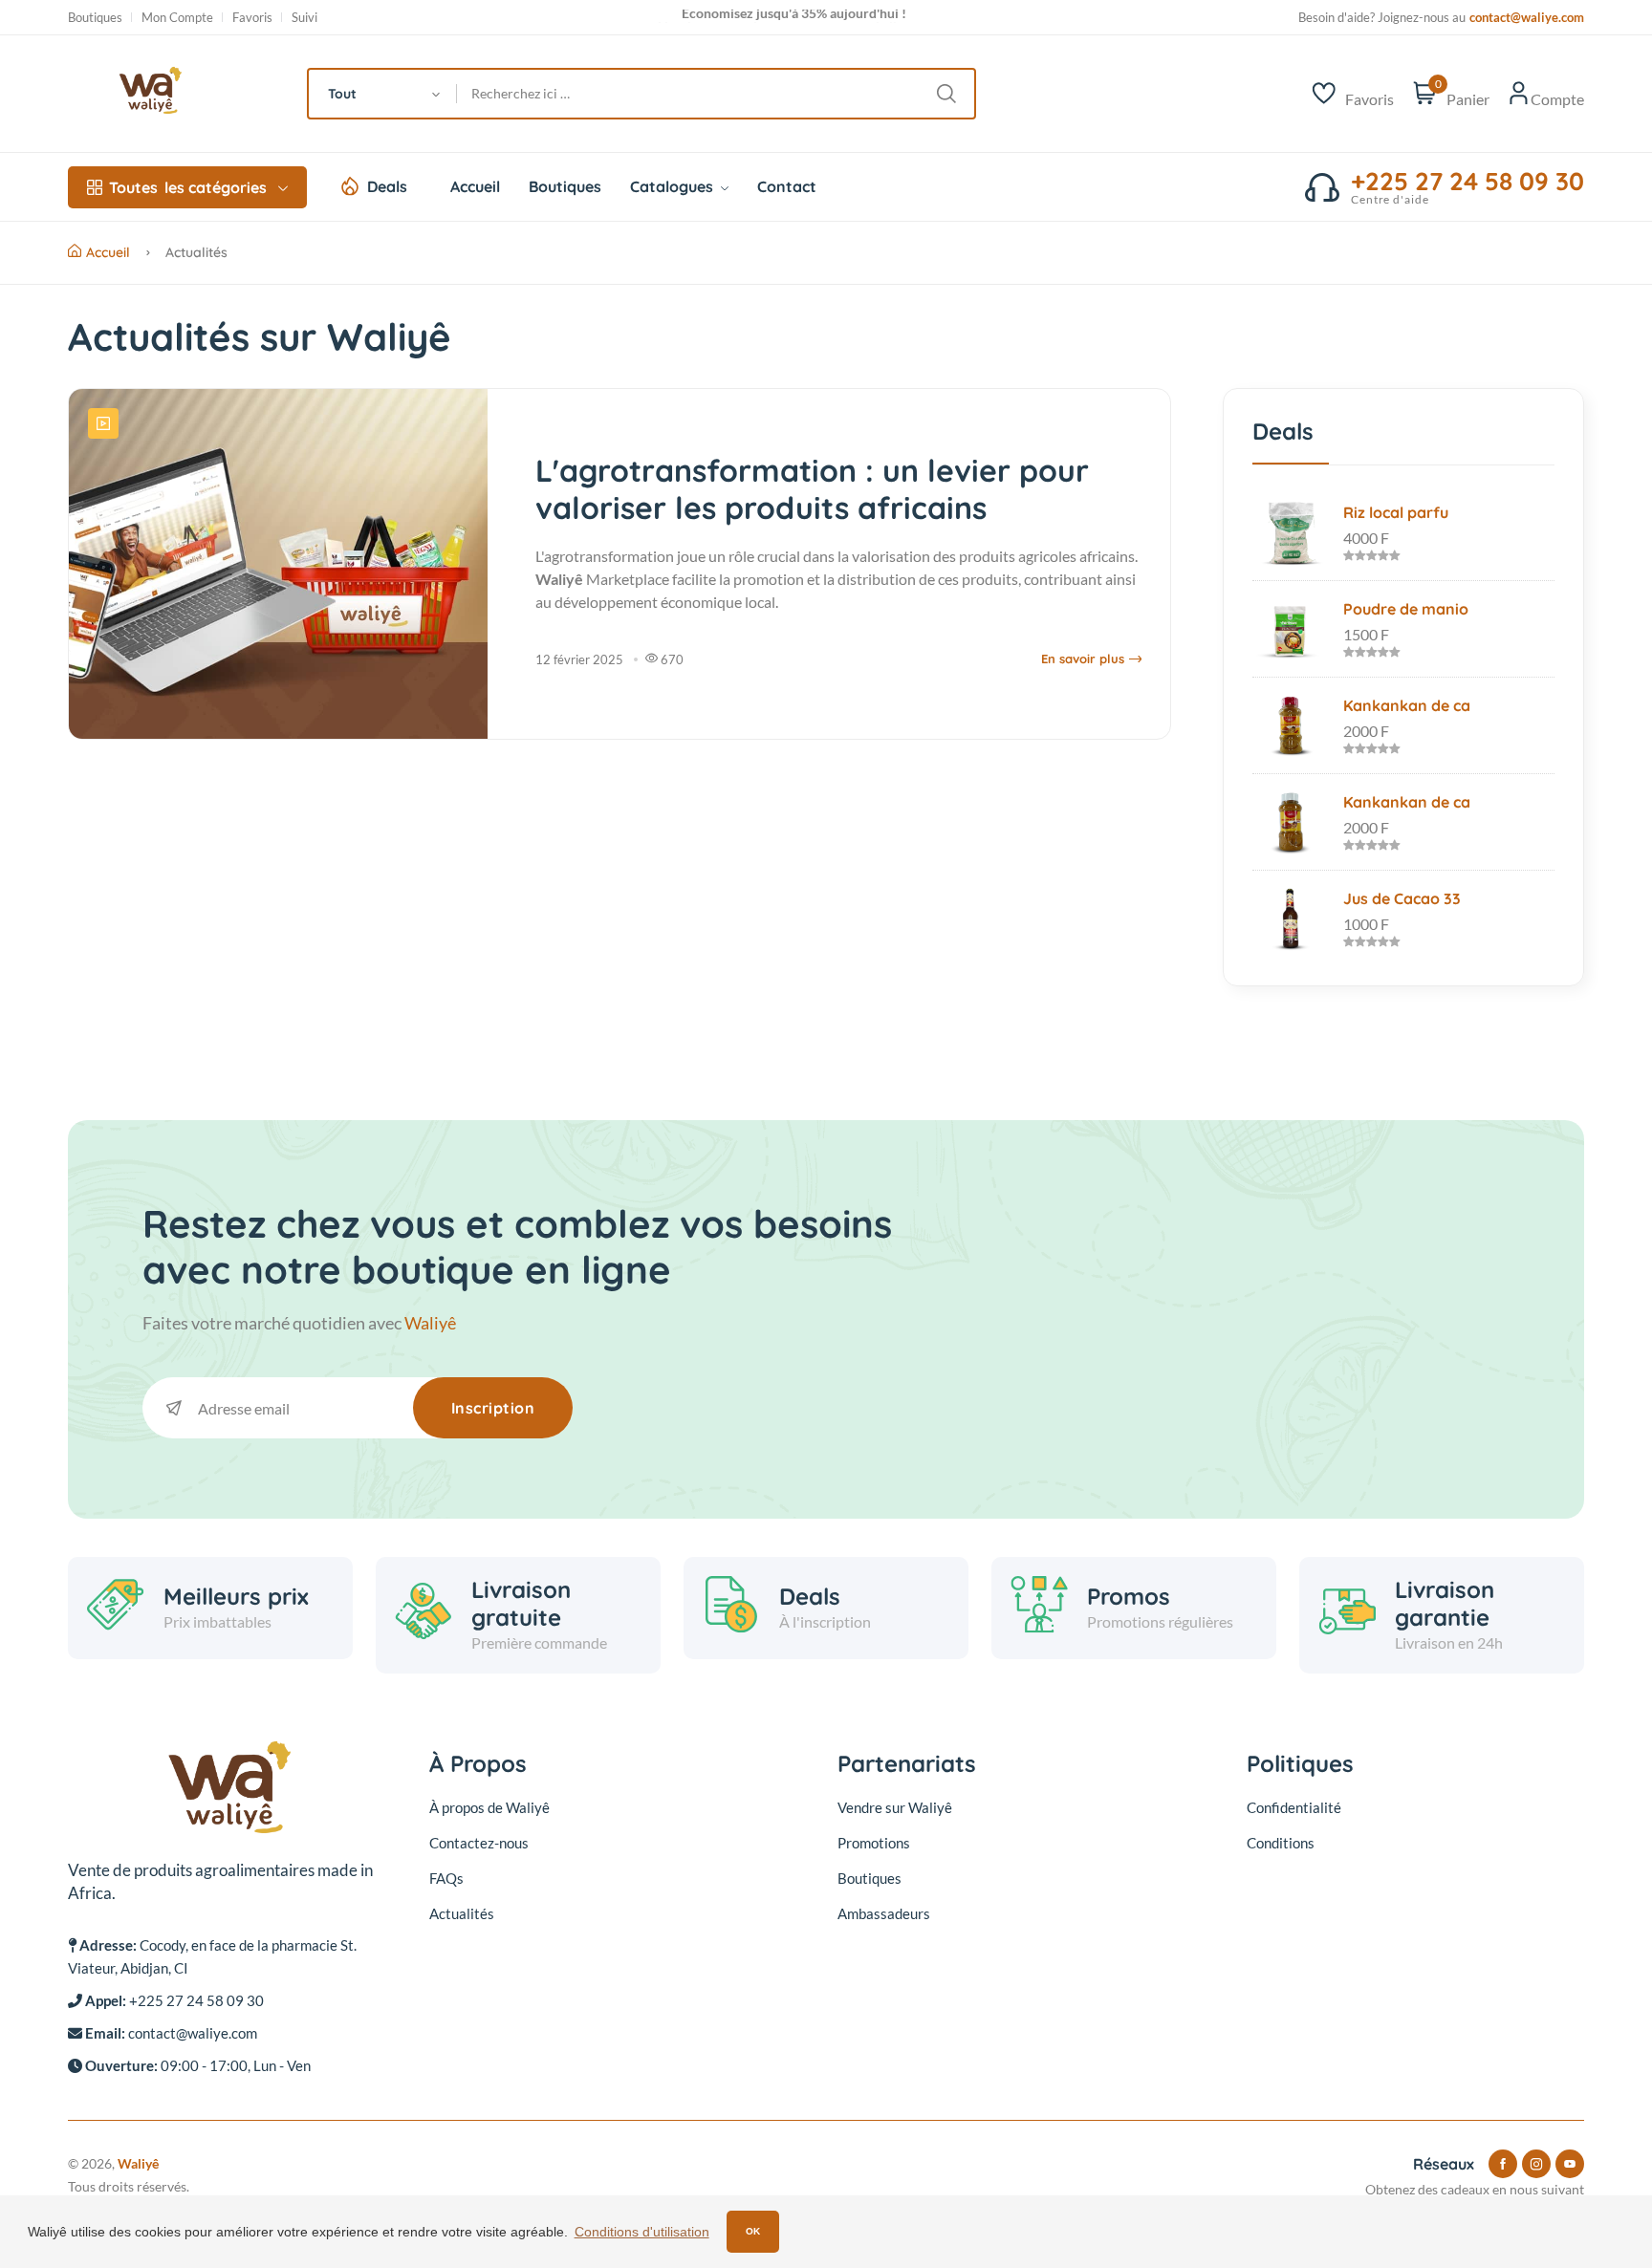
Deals (387, 186)
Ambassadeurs (884, 1913)
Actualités (462, 1913)
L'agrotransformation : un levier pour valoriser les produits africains (812, 488)
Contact (787, 186)
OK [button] (753, 2231)
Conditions (1281, 1843)
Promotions (874, 1843)
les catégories (188, 187)
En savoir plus (1083, 659)
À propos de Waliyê (489, 1807)
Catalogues (674, 186)
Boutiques (95, 18)
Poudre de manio (1406, 609)
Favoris (252, 18)
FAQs (446, 1878)
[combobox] (383, 94)
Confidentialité (1294, 1807)
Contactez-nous (479, 1843)
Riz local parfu (1396, 512)
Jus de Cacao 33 (1402, 898)
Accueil (475, 186)
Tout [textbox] (342, 94)
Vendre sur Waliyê (895, 1807)
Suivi (304, 18)
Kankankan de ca (1407, 705)
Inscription (493, 1408)
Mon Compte (177, 18)
